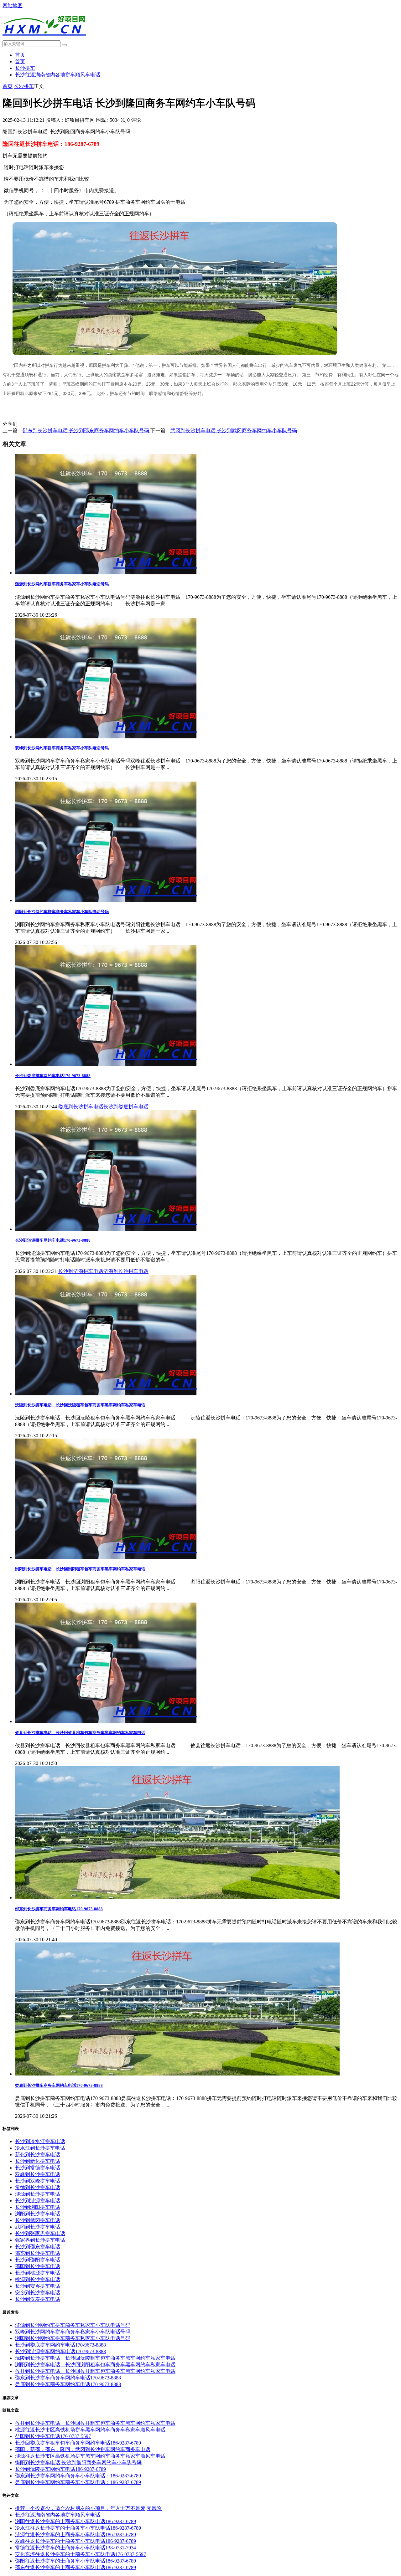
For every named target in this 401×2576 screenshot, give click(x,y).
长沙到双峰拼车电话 (38, 2181)
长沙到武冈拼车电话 (38, 2220)
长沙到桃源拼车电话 (38, 2273)
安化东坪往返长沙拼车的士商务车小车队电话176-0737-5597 (81, 2554)
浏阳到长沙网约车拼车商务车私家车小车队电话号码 (62, 912)
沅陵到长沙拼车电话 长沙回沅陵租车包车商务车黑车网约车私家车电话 (80, 1405)
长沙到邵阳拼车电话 (38, 2260)
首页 (20, 55)
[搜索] (64, 45)
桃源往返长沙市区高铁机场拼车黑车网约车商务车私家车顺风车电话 (90, 2430)
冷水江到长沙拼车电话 (40, 2148)
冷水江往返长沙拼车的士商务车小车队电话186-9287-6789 (78, 2528)
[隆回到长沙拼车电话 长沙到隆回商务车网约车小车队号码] (175, 354)
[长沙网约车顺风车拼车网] (44, 39)
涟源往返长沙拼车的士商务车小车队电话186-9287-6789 (76, 2535)
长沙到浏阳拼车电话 (38, 2207)
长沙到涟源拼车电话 (81, 1271)
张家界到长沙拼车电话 (40, 2240)
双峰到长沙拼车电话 (38, 2174)
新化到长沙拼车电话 (38, 2155)
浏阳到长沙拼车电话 (38, 2214)
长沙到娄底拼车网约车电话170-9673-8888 (53, 1076)
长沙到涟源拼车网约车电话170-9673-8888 (53, 1240)
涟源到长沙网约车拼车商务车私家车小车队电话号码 (62, 584)
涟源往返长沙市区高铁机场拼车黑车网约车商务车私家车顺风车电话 (90, 2456)
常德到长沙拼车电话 (38, 2187)
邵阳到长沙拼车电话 (38, 2266)
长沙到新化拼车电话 (38, 2161)
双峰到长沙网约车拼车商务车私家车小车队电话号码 (62, 748)
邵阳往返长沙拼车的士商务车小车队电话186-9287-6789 (76, 2561)
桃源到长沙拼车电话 (38, 2279)
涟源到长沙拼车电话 (126, 1271)
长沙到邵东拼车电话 (38, 2247)
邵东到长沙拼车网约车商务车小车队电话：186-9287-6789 (78, 2476)
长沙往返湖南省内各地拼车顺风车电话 (58, 75)
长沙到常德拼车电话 (38, 2168)
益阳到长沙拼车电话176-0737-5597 (53, 2436)
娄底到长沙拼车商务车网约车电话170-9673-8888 (59, 2085)
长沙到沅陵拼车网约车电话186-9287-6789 (60, 2469)
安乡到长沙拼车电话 (38, 2293)
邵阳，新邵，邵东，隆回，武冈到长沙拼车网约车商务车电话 (83, 2449)
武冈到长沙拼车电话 (38, 2227)
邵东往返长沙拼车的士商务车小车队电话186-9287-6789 (76, 2567)
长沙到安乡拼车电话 (38, 2286)
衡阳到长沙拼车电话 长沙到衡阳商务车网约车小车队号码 (78, 2463)
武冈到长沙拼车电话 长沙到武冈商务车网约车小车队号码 (234, 431)
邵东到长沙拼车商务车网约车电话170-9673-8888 (59, 1909)
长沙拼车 (25, 68)
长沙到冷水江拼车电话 (40, 2141)
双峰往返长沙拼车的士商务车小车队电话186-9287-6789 (76, 2541)
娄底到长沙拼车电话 (81, 1107)
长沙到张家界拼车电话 (40, 2233)
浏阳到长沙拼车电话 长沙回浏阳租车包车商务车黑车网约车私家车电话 (80, 1569)
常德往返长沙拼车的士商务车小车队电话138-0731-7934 (76, 2548)
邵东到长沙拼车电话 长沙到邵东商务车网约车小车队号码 (86, 431)
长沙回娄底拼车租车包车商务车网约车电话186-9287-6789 (78, 2443)
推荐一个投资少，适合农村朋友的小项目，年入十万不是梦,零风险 (88, 2508)
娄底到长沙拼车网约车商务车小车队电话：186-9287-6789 (78, 2482)
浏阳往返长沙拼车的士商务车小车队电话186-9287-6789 (76, 2521)
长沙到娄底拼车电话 (126, 1107)
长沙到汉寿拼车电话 (38, 2299)
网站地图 (13, 5)
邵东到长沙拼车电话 (38, 2253)
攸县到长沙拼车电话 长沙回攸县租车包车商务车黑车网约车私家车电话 (80, 1733)
